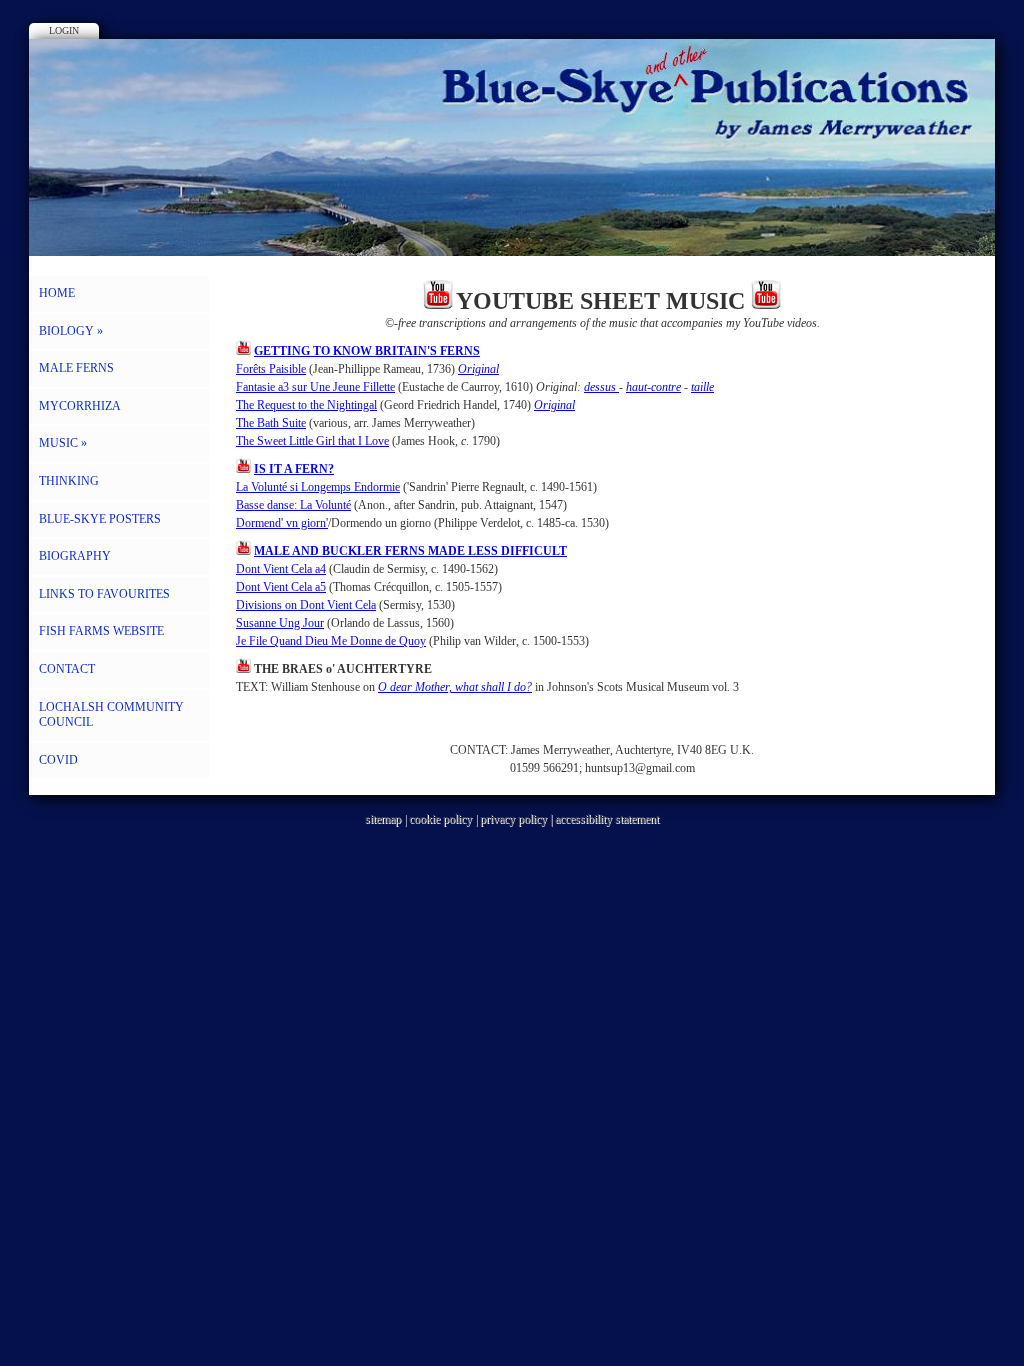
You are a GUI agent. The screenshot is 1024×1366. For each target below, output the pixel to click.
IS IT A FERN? (294, 469)
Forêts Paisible (271, 369)
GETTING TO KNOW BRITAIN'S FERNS (367, 351)
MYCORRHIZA (80, 406)
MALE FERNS (76, 368)
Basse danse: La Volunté (293, 505)
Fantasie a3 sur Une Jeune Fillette (315, 387)
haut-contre (653, 387)
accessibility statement (607, 819)
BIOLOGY (71, 331)
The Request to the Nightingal (306, 405)
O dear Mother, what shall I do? (455, 687)
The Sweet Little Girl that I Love (312, 441)
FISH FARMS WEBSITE (101, 631)
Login (64, 30)
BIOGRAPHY (75, 556)
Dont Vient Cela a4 (281, 569)
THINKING (69, 481)
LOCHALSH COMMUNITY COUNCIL (111, 715)
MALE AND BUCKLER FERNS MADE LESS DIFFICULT (410, 551)
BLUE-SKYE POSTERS (100, 519)
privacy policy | (517, 819)
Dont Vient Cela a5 (281, 587)
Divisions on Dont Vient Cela (306, 605)
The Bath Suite (271, 423)
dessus (601, 387)
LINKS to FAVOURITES (104, 594)
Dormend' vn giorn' (282, 523)
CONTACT (67, 669)
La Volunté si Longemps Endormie (318, 487)
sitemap (383, 819)
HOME (57, 293)
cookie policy (440, 819)
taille (702, 387)
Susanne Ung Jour (280, 623)
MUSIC (63, 443)
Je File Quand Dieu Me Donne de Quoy (331, 641)
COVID (58, 760)
